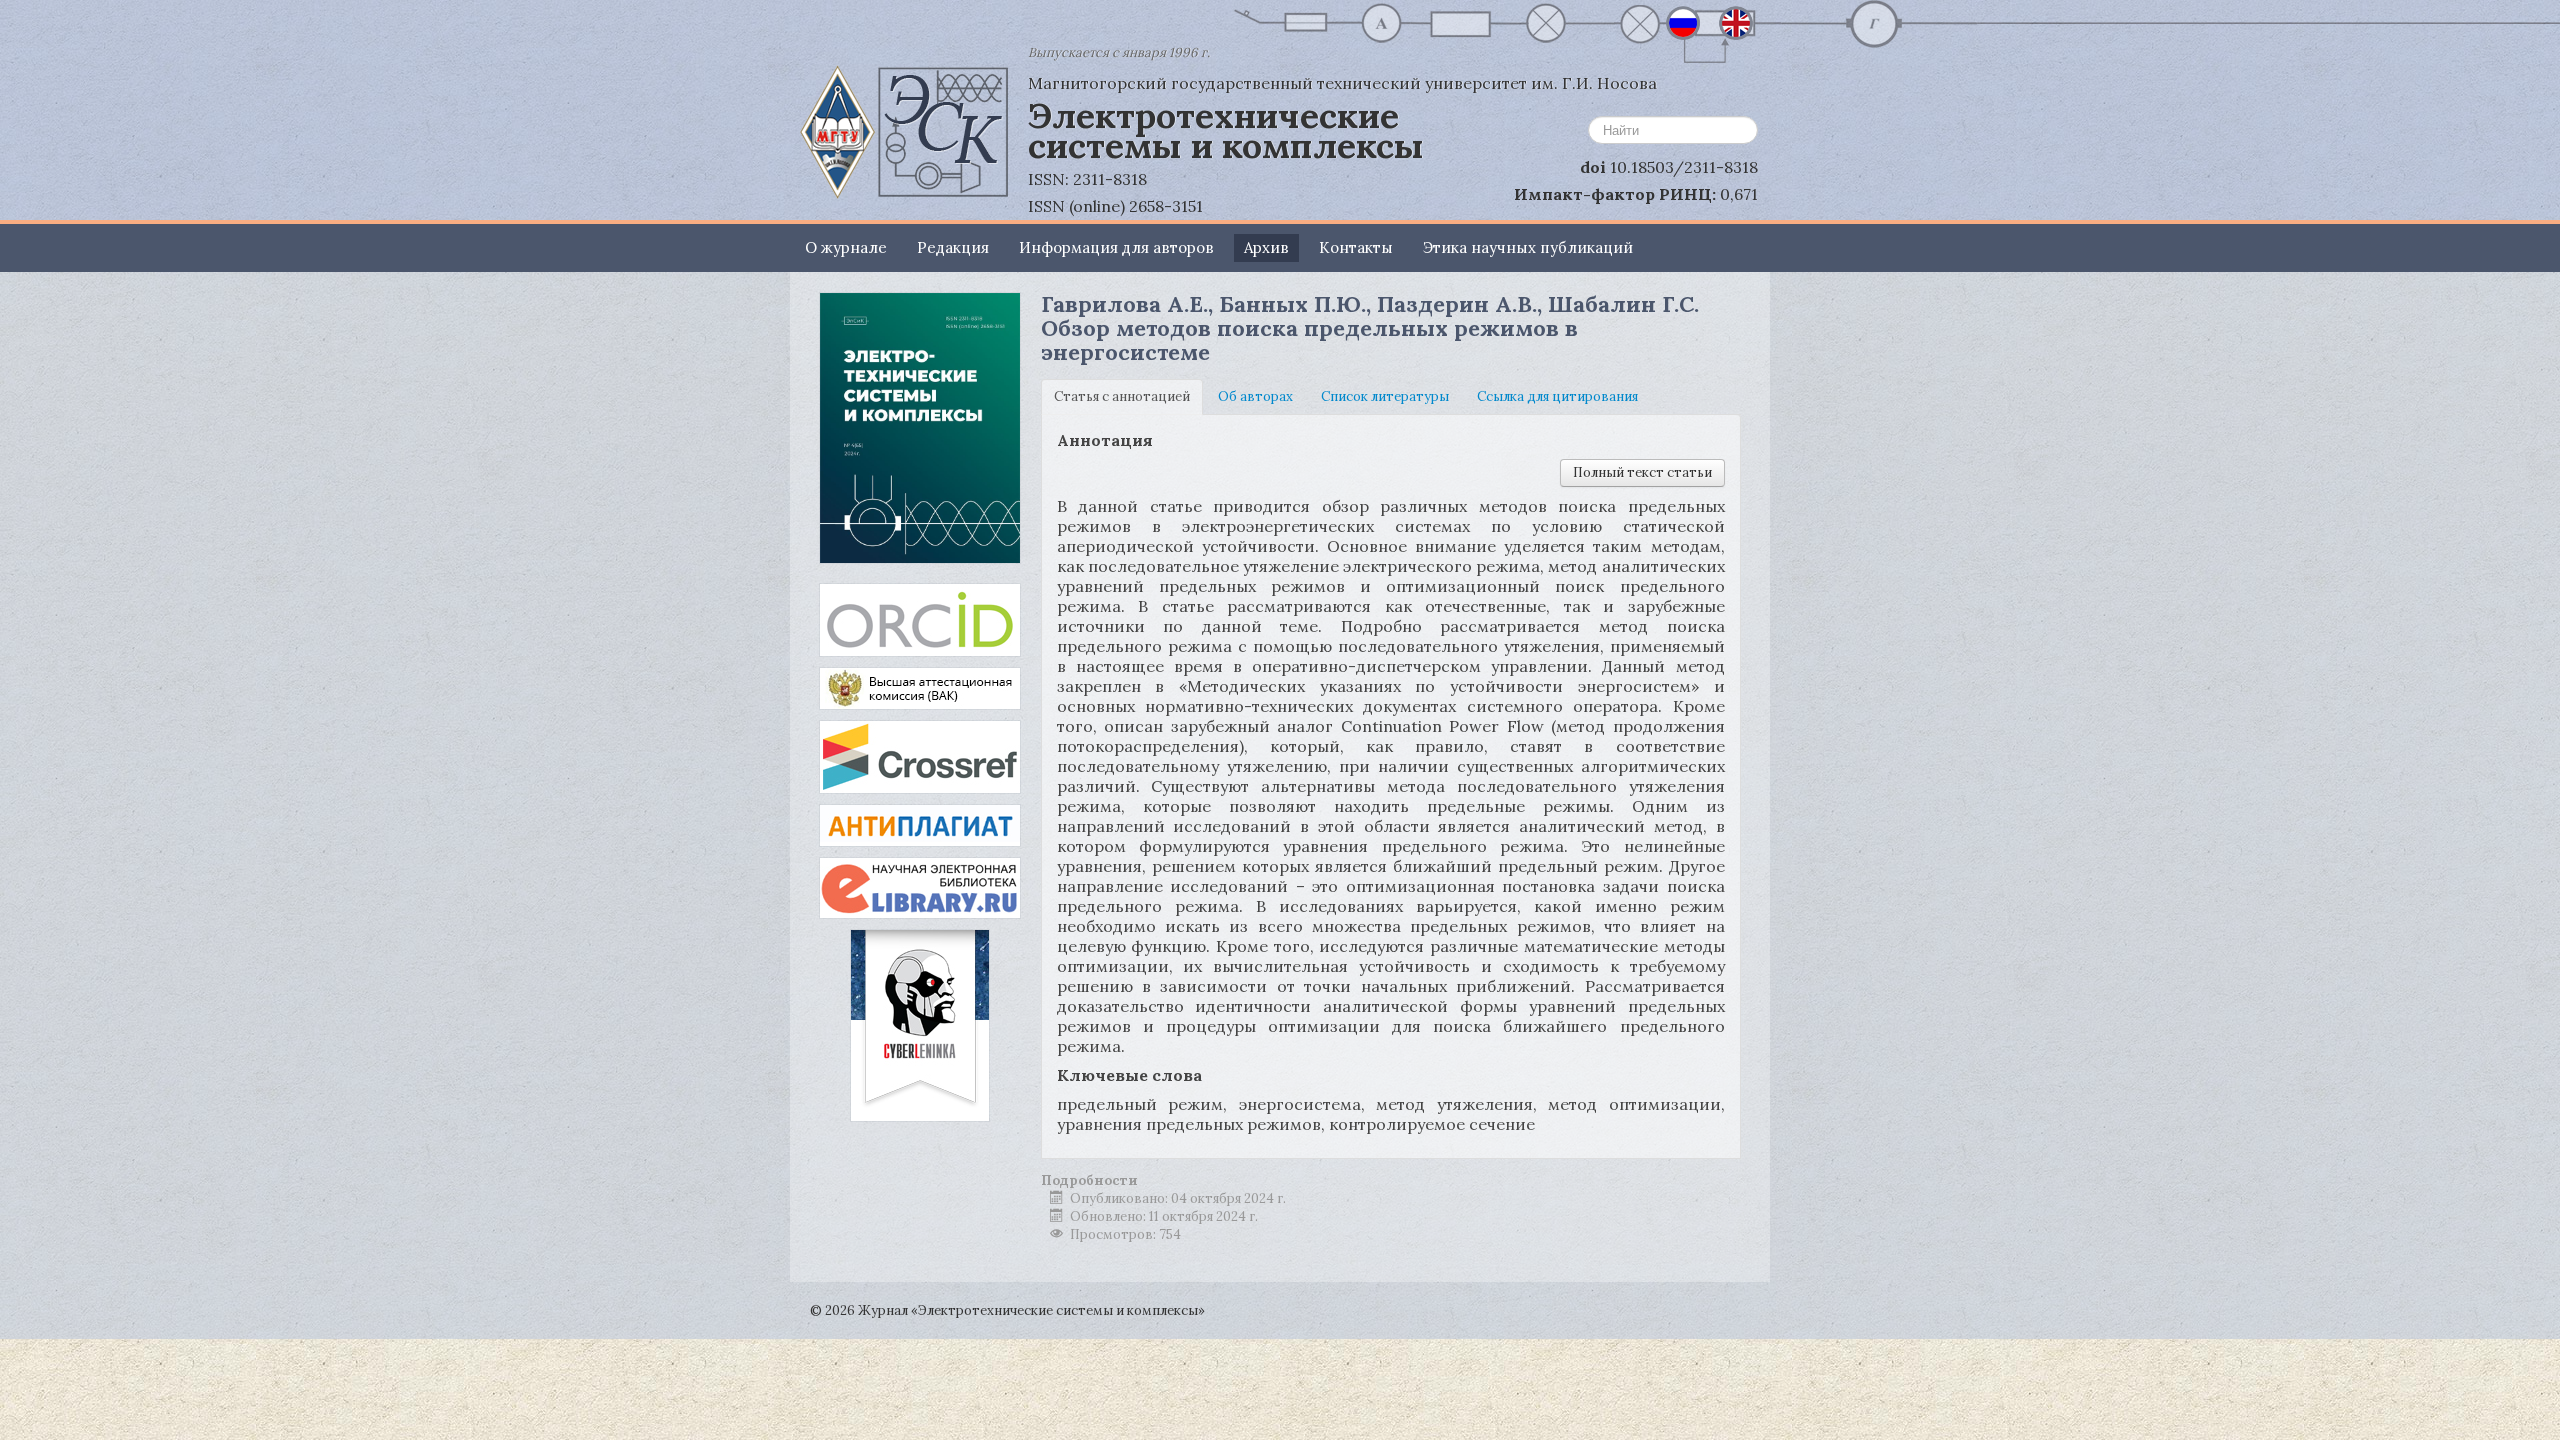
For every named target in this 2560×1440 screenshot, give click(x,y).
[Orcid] (920, 618)
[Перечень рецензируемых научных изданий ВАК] (920, 687)
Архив (1266, 247)
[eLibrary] (920, 886)
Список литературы (1385, 396)
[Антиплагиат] (920, 824)
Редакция (953, 247)
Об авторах (1255, 396)
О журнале (846, 247)
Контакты (1356, 247)
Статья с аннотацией (1122, 396)
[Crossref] (920, 755)
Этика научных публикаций (1528, 247)
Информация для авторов (1116, 247)
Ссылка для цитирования (1557, 396)
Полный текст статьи (1642, 472)
